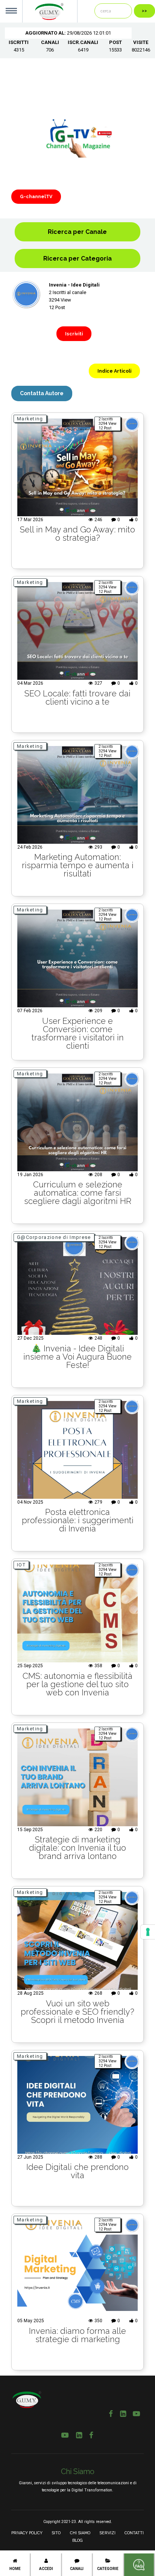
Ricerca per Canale (77, 232)
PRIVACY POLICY (27, 2533)
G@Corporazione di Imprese (54, 1237)
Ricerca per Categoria (77, 259)
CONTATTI (134, 2533)
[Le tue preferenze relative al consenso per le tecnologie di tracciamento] (148, 1932)
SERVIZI (107, 2533)
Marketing (30, 419)
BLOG (77, 2540)
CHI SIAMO (80, 2533)
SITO (56, 2533)
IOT (21, 1565)
